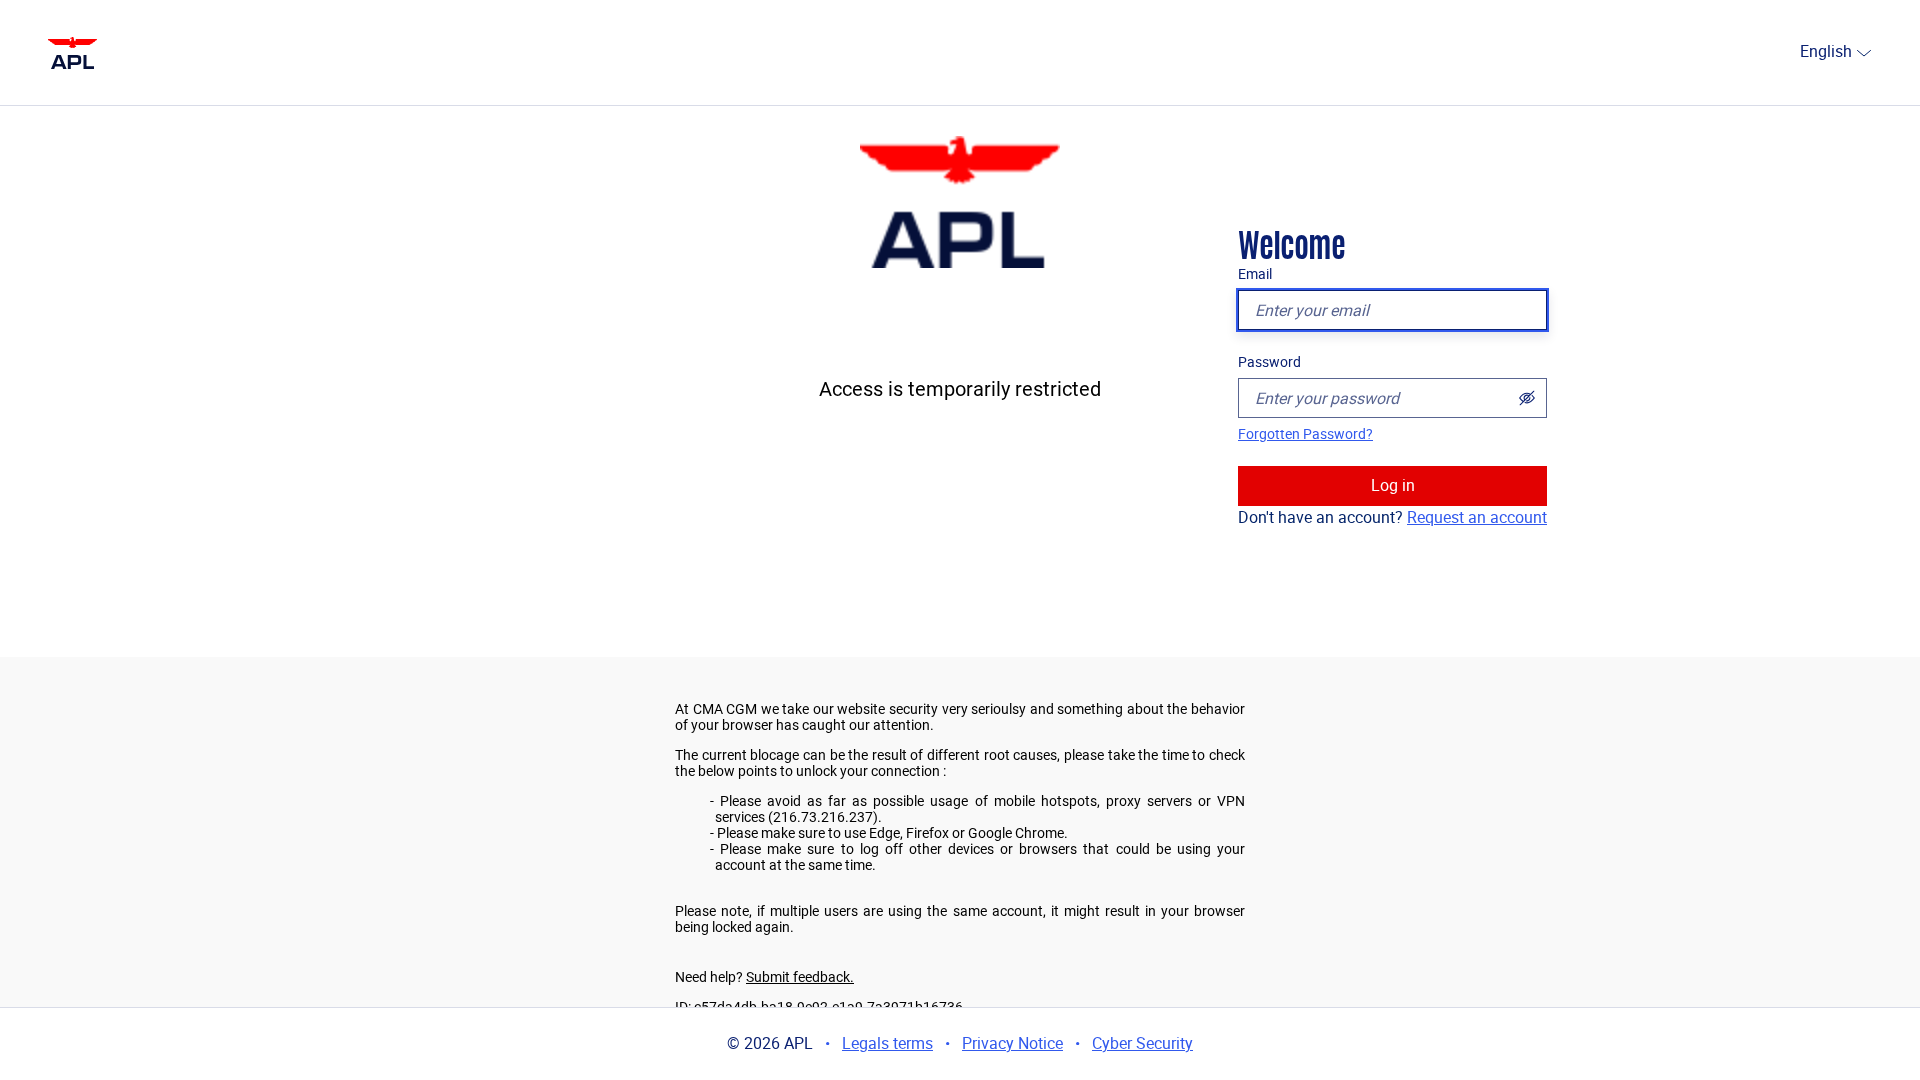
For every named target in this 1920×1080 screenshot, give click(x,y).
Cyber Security (1142, 1043)
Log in (1393, 485)
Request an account (1477, 517)
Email (1255, 274)
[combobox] (1792, 53)
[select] (1864, 52)
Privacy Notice (1012, 1043)
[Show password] (1527, 398)
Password (1269, 362)
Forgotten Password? (1305, 434)
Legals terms (887, 1043)
